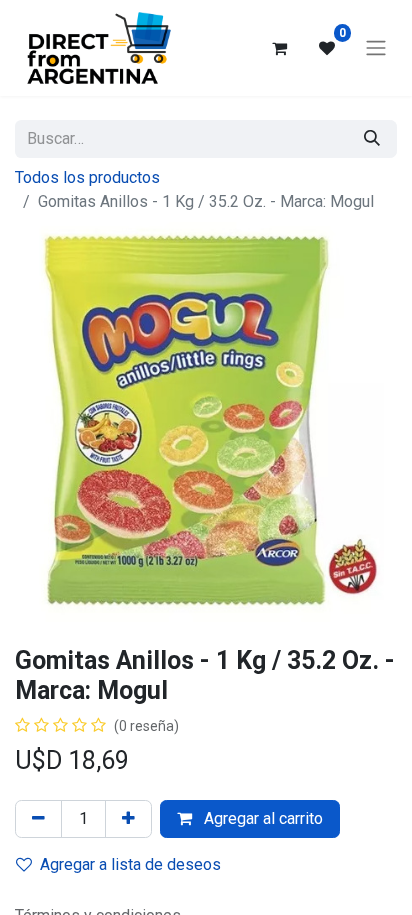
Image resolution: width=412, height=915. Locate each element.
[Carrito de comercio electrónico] (279, 48)
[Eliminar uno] (38, 819)
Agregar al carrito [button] (261, 818)
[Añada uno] (128, 819)
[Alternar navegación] (376, 48)
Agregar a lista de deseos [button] (130, 864)
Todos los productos (87, 177)
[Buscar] (372, 139)
